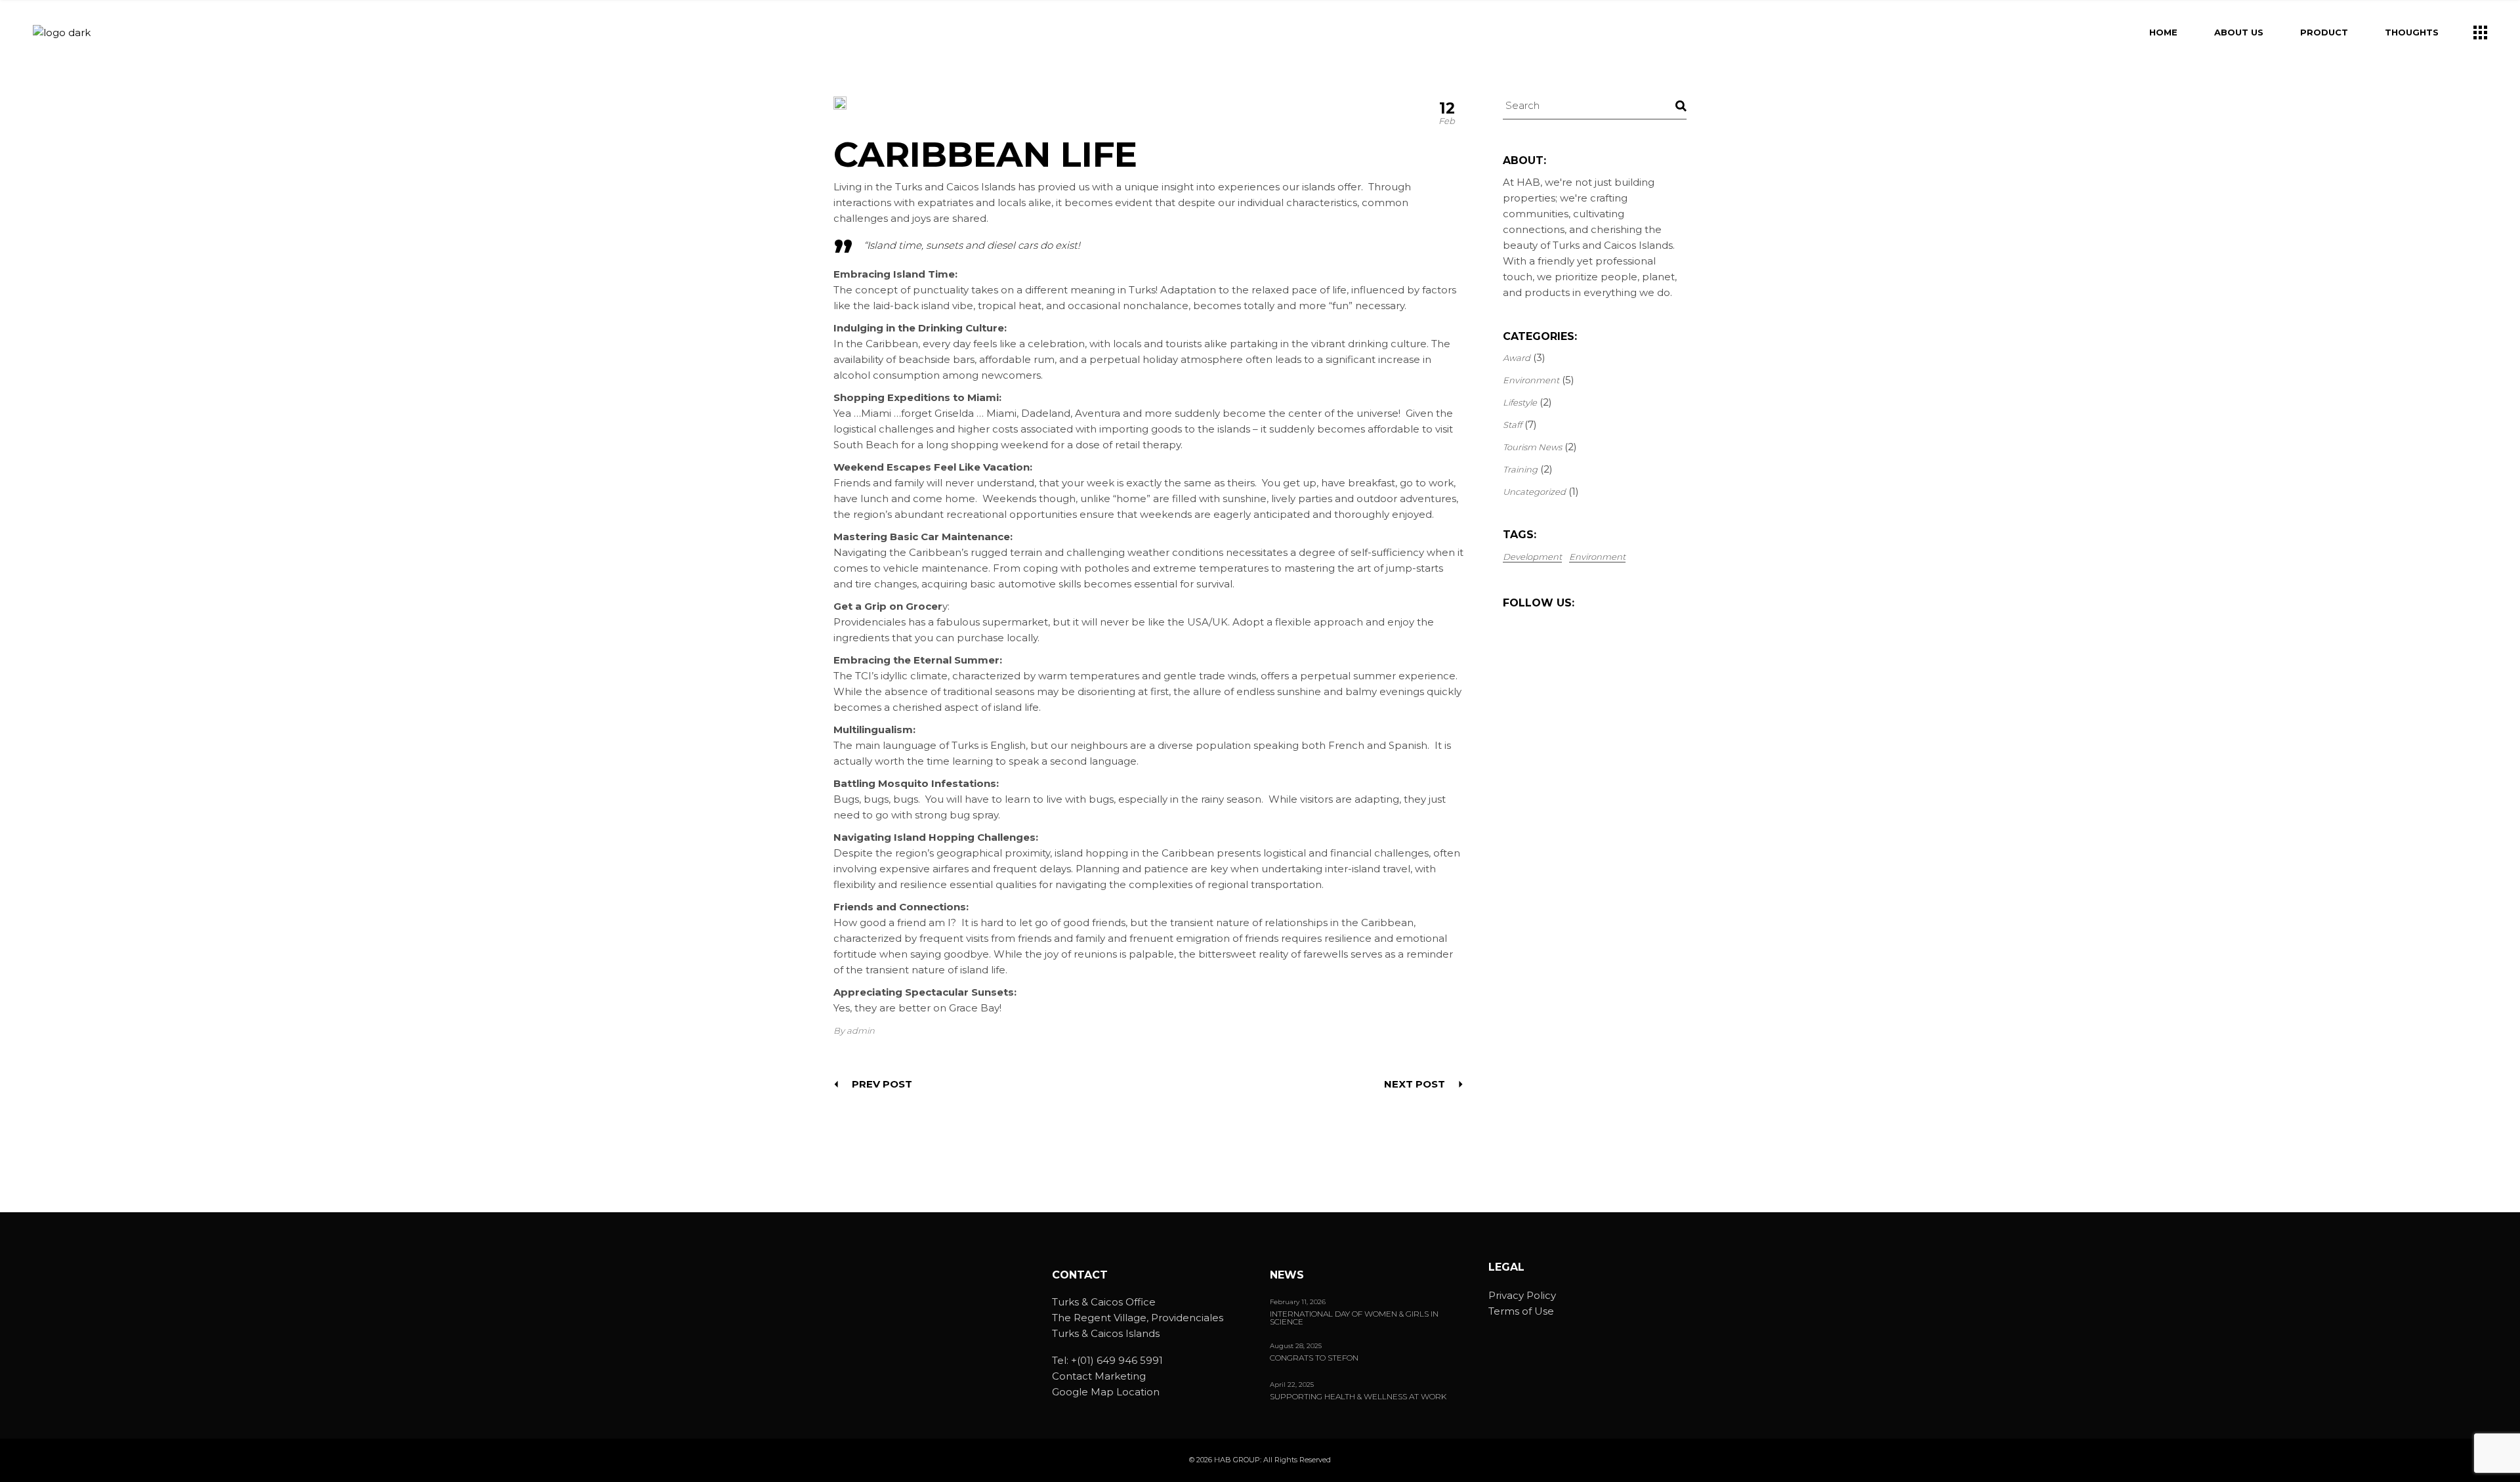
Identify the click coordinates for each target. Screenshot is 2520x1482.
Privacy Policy (1522, 1295)
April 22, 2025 (1292, 1385)
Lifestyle (1520, 402)
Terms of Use (1521, 1311)
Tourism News (1532, 447)
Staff (1512, 425)
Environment (1531, 380)
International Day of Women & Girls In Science (1354, 1318)
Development (1532, 557)
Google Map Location (1106, 1392)
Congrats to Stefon (1314, 1358)
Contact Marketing (1099, 1376)
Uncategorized (1534, 492)
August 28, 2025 (1296, 1346)
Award (1517, 358)
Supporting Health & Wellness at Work (1358, 1397)
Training (1520, 469)
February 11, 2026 (1298, 1302)
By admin (854, 1030)
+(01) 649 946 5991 (1117, 1360)
